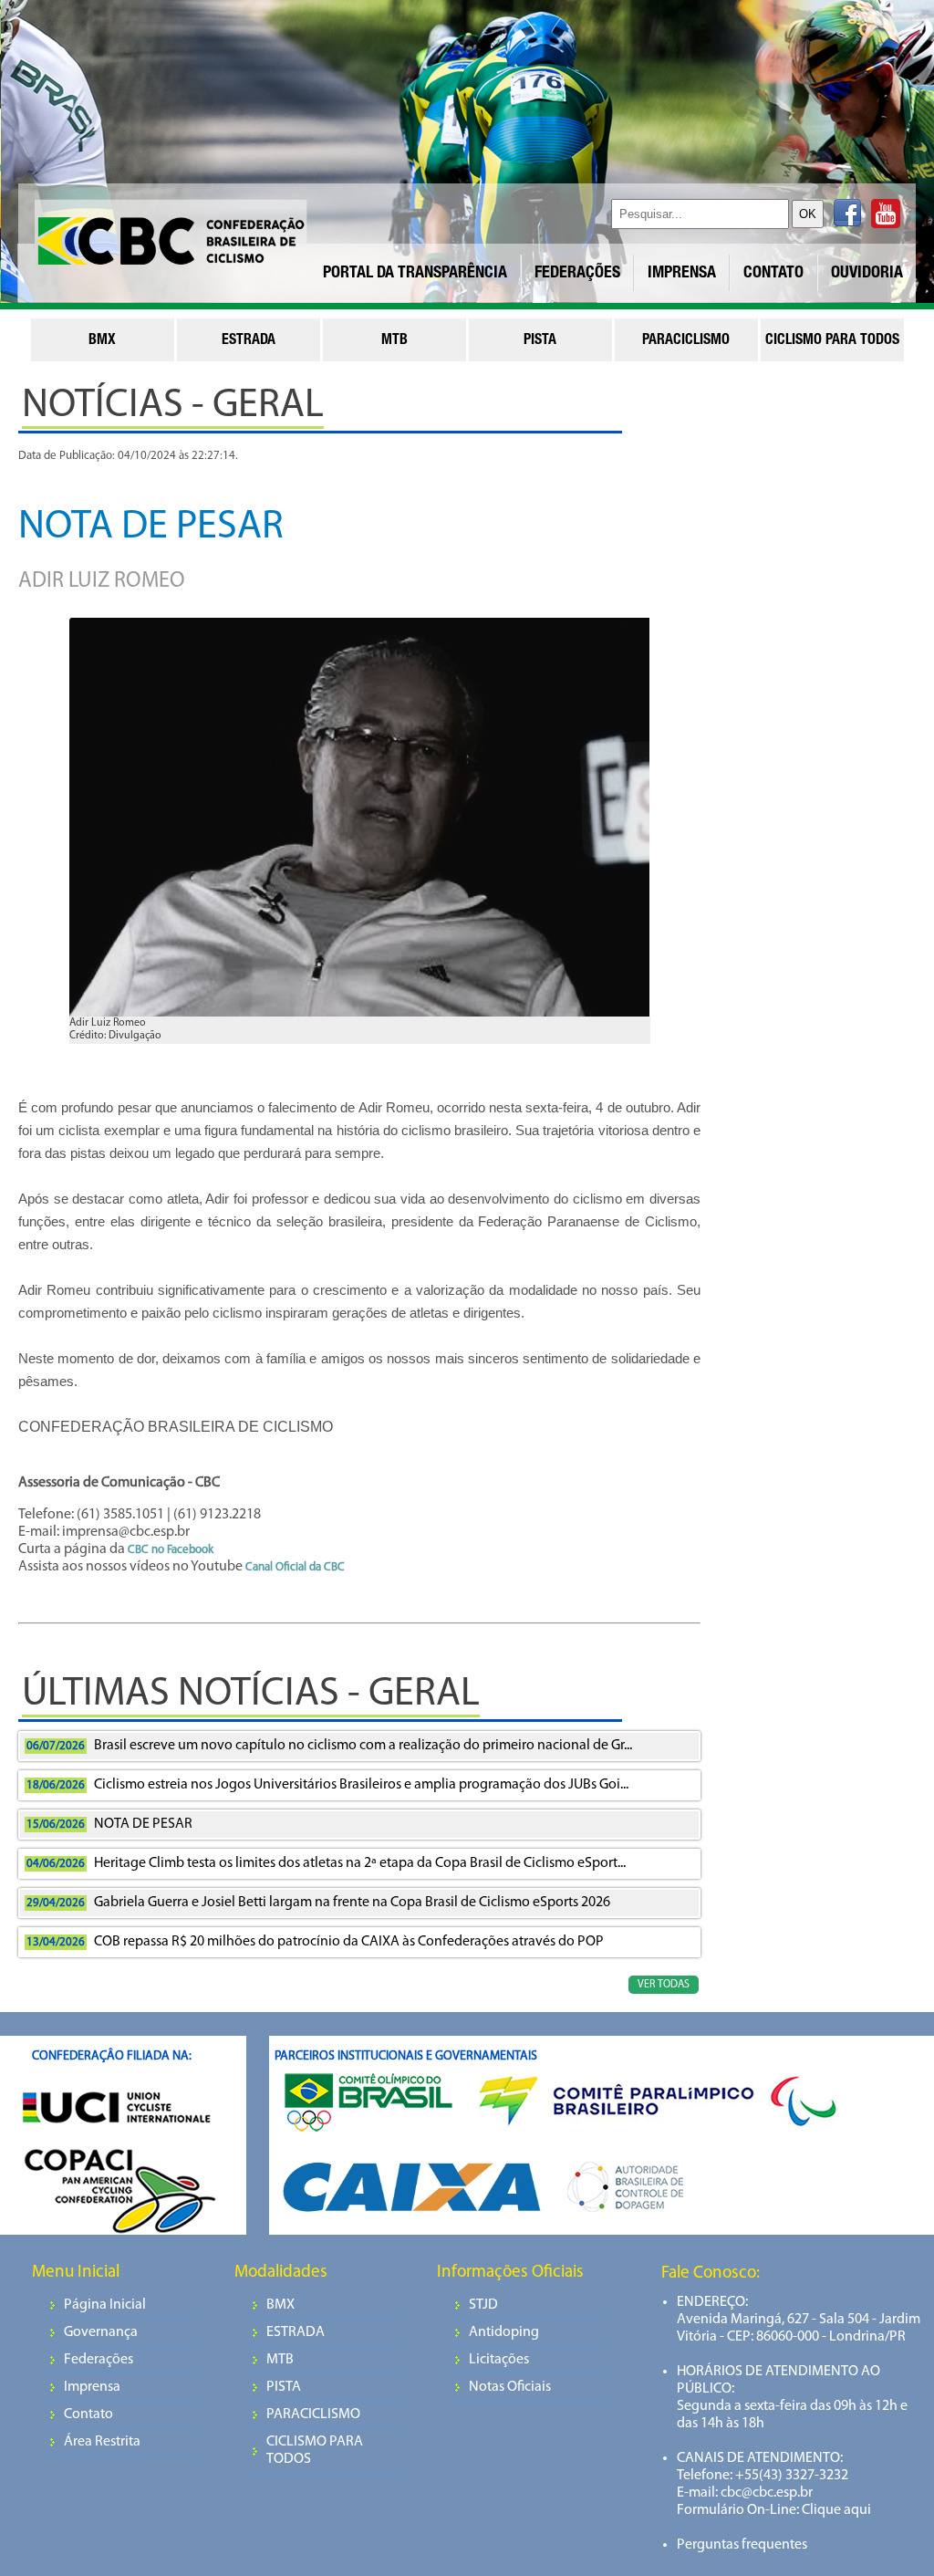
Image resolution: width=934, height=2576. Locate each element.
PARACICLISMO (313, 2414)
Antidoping (504, 2332)
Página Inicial (105, 2305)
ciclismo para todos (832, 341)
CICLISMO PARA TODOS (315, 2451)
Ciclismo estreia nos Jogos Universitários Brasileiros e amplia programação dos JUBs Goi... (327, 1785)
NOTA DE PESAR (109, 1824)
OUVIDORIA (867, 274)
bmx (102, 341)
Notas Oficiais (510, 2387)
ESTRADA (296, 2332)
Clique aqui (835, 2510)
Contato (88, 2414)
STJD (483, 2305)
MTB (280, 2360)
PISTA (284, 2387)
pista (540, 341)
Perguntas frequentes (742, 2545)
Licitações (499, 2360)
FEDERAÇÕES (577, 274)
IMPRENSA (682, 274)
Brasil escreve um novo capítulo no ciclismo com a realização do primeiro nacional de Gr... (329, 1746)
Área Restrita (102, 2442)
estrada (249, 341)
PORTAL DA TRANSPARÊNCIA (415, 274)
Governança (101, 2332)
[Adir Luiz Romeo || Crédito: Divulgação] (359, 823)
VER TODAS (664, 1985)
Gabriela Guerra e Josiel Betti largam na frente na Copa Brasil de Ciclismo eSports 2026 (318, 1903)
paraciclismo (686, 341)
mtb (394, 341)
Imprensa (92, 2387)
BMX (280, 2305)
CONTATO (773, 274)
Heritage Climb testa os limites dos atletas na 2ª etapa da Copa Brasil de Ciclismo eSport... (326, 1863)
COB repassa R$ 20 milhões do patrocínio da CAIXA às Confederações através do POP (315, 1942)
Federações (99, 2360)
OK (808, 214)
